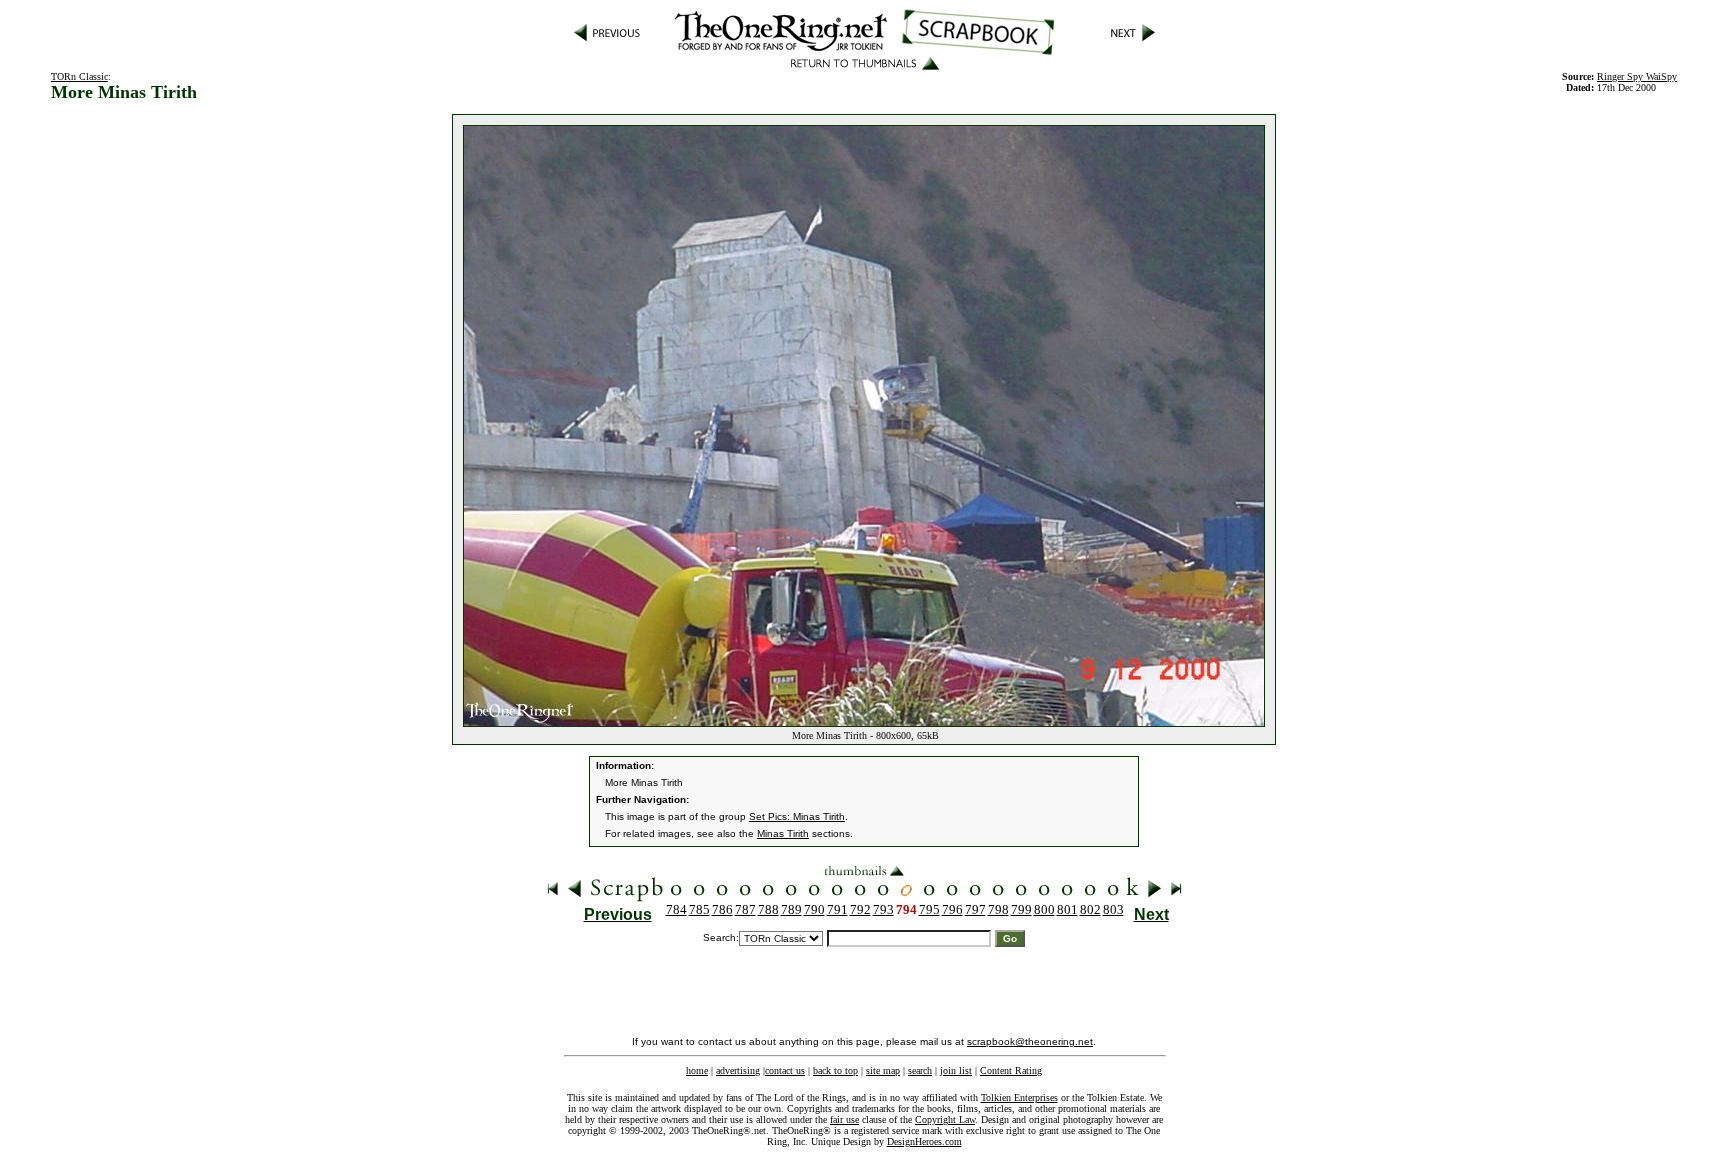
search (920, 1070)
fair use (844, 1119)
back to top (835, 1070)
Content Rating (1011, 1070)
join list (956, 1070)
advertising (738, 1070)
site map (883, 1070)
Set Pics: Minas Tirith (797, 816)
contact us (785, 1070)
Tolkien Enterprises (1019, 1097)
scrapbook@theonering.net (1030, 1041)
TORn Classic (79, 76)
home (697, 1070)
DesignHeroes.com (924, 1141)
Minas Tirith (783, 833)
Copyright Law (945, 1119)
